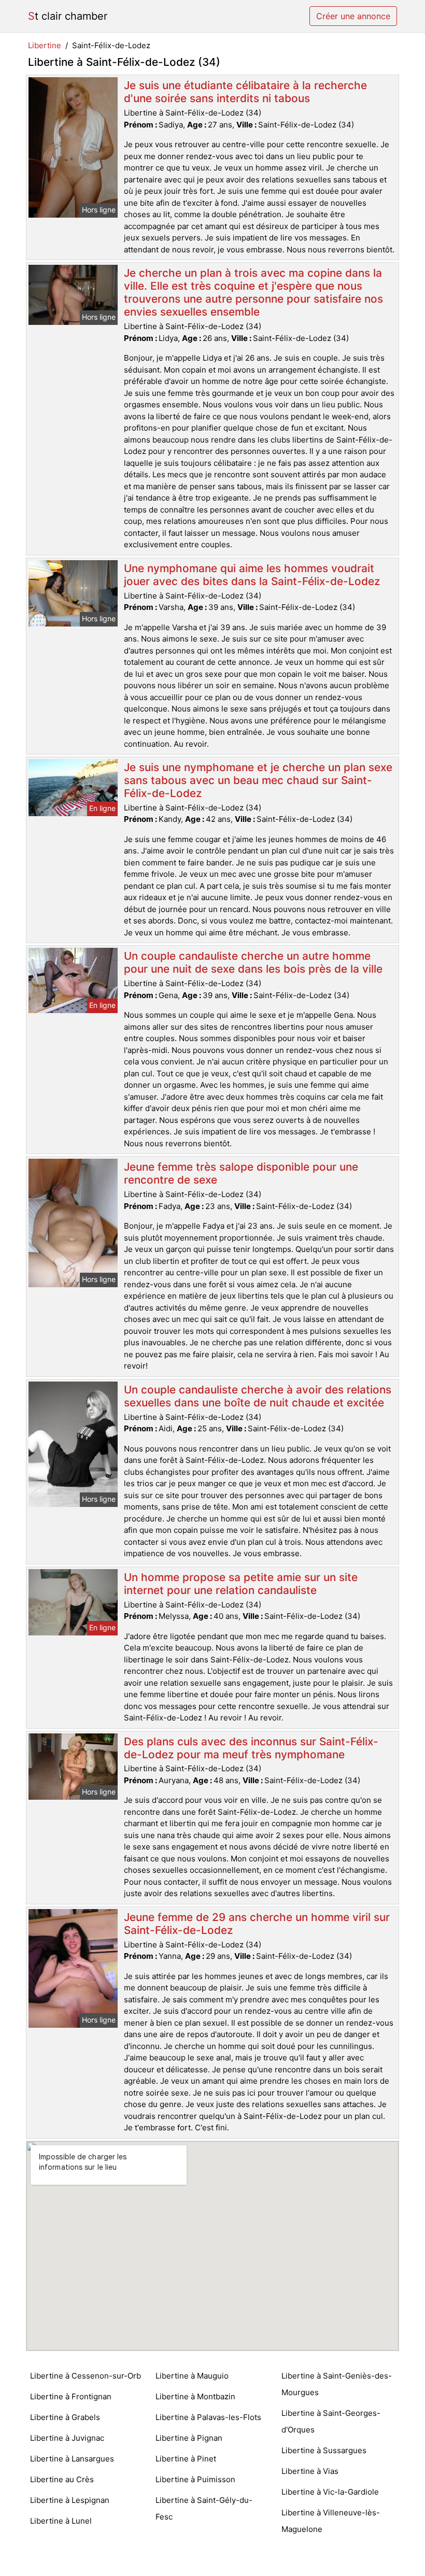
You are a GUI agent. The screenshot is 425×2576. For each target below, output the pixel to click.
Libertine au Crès (62, 2479)
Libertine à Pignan (189, 2438)
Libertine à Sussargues (324, 2450)
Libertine (45, 45)
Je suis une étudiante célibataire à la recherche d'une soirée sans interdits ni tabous (245, 92)
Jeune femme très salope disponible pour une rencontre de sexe (241, 1173)
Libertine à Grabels (65, 2417)
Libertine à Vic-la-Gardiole (330, 2492)
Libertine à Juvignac (67, 2438)
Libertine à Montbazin (195, 2396)
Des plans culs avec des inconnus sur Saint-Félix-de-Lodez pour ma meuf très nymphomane (251, 1748)
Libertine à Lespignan (70, 2500)
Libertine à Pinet (186, 2459)
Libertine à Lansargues (72, 2459)
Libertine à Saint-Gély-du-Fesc (204, 2508)
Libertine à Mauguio (192, 2376)
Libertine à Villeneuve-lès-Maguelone (331, 2521)
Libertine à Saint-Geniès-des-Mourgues (337, 2384)
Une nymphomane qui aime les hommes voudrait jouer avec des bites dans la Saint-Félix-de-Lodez (252, 575)
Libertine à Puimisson (195, 2479)
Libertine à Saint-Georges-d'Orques (331, 2421)
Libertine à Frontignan (71, 2396)
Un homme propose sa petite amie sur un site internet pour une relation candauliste (241, 1584)
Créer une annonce (353, 16)
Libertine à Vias (310, 2471)
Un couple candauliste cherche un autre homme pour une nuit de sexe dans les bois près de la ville (253, 962)
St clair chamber (68, 16)
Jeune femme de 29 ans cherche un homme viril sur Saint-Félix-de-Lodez (257, 1924)
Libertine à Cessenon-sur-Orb (86, 2376)
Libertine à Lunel (61, 2521)
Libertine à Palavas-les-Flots (208, 2417)
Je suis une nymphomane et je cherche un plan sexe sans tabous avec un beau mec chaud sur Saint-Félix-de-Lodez (258, 780)
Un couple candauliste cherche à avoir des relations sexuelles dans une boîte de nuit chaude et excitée (258, 1396)
